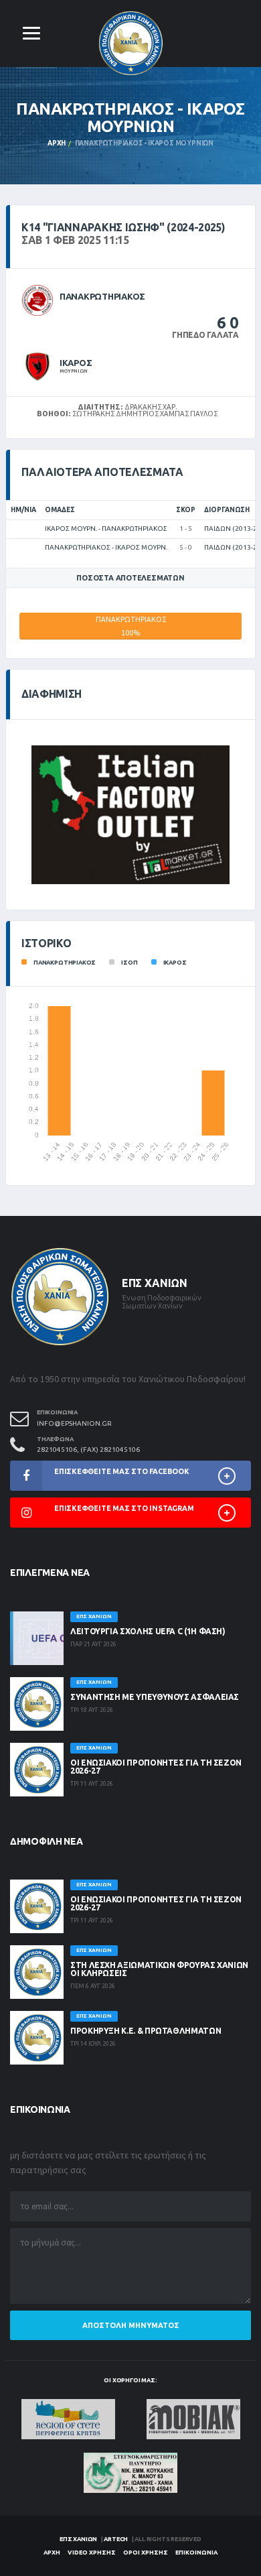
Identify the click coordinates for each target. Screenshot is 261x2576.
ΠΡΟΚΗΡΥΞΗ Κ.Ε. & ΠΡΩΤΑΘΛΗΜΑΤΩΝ (146, 2031)
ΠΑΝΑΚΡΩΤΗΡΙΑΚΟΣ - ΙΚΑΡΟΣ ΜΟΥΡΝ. (106, 547)
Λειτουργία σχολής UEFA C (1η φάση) (148, 1631)
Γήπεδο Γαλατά (205, 335)
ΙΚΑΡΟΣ (76, 363)
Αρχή (57, 143)
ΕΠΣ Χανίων (78, 2539)
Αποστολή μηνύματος (131, 2325)
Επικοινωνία (196, 2553)
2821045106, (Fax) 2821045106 (88, 1450)
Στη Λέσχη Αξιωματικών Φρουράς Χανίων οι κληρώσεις (159, 1969)
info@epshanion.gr (74, 1423)
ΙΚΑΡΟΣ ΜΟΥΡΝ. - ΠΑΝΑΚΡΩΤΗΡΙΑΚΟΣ (106, 529)
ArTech (116, 2539)
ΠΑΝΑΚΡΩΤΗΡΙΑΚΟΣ (102, 296)
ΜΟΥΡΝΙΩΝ (74, 371)
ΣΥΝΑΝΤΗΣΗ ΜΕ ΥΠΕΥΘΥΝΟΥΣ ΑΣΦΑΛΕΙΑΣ (155, 1697)
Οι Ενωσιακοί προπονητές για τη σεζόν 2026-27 (156, 1767)
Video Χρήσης (92, 2553)
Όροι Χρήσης (146, 2553)
